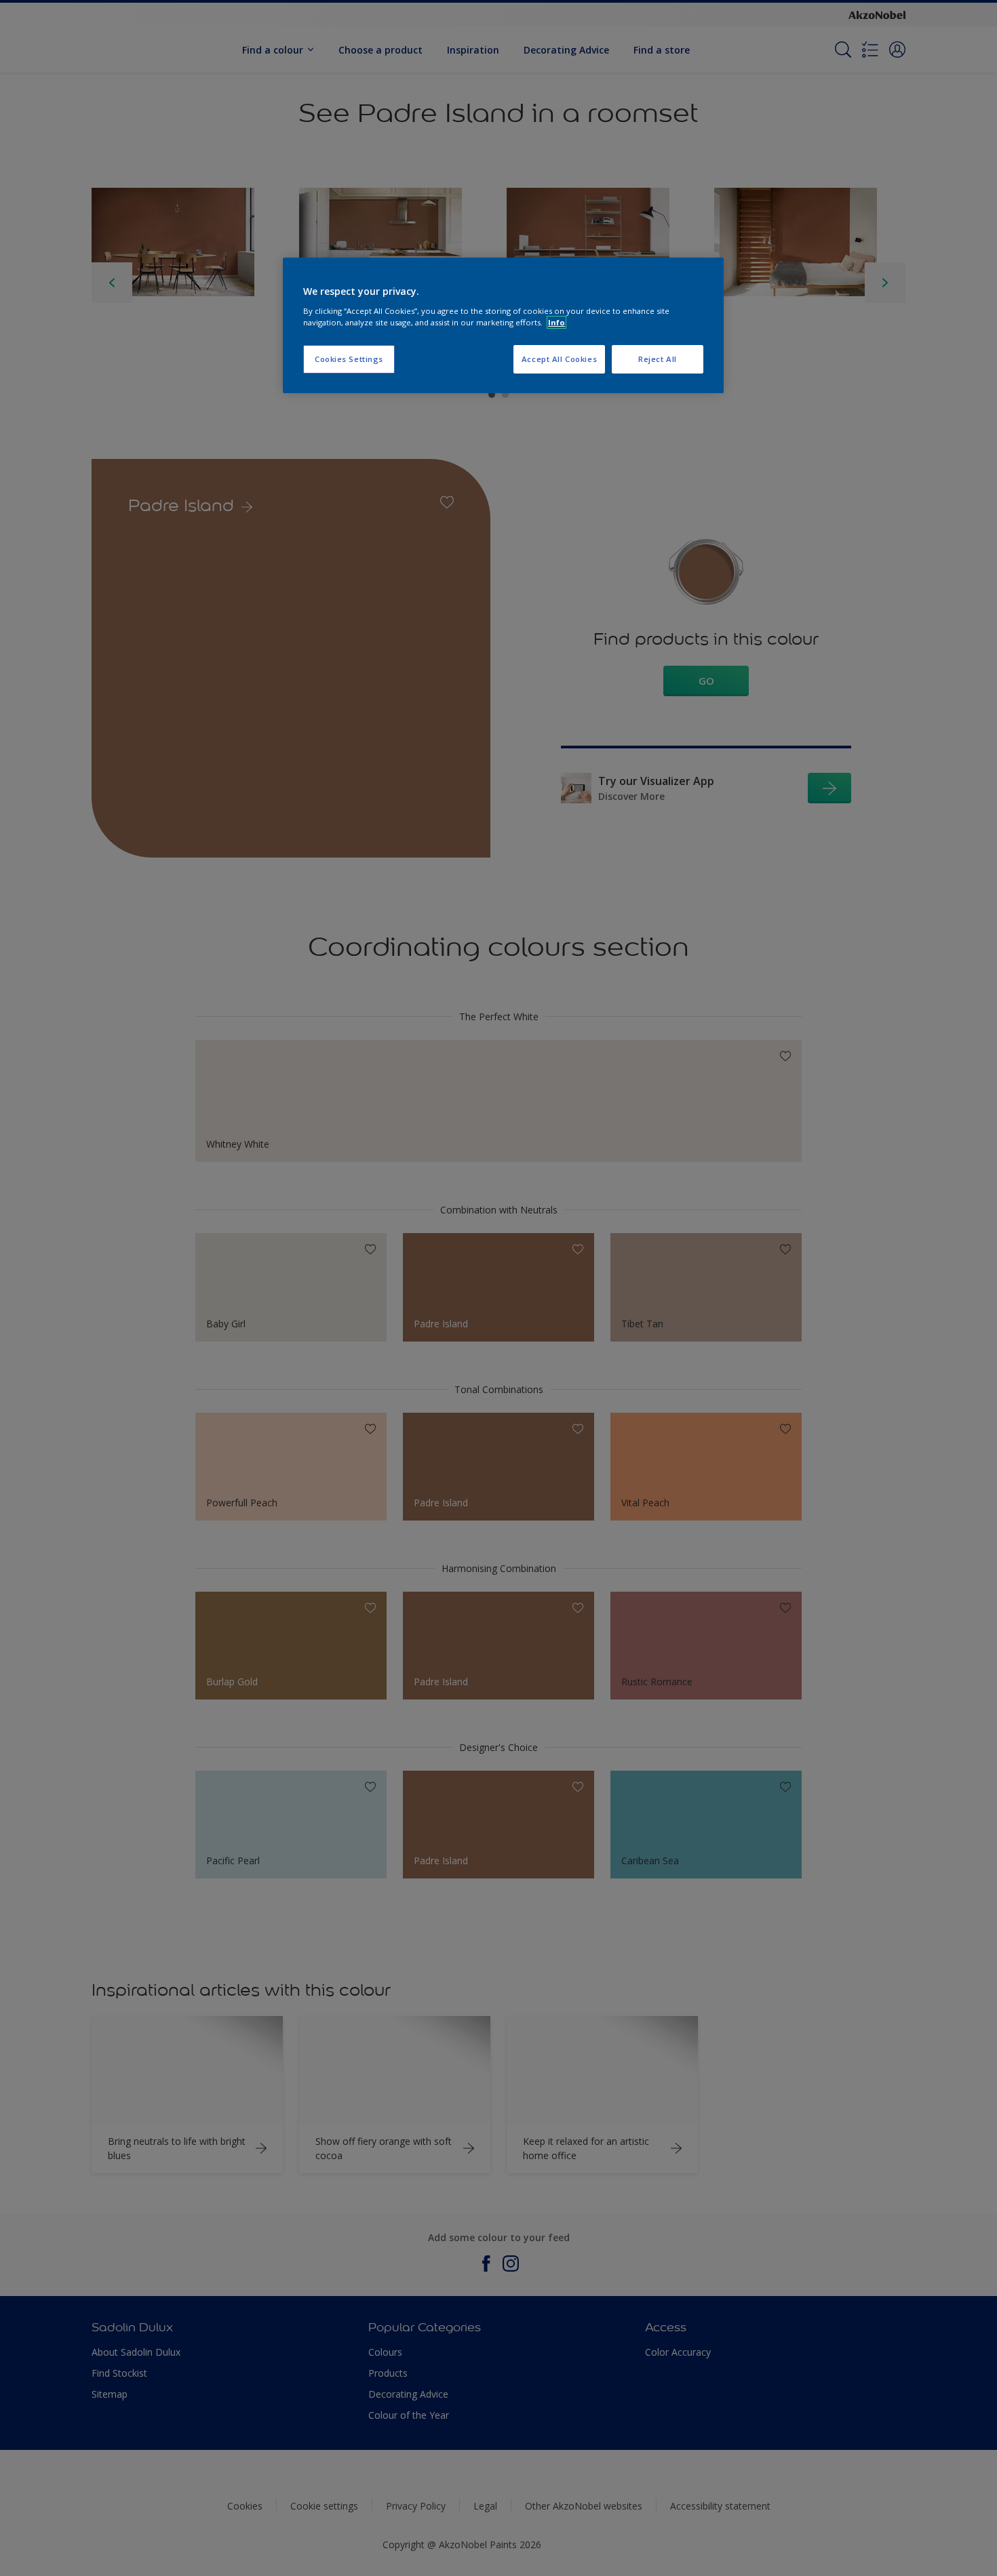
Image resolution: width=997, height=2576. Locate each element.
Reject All (658, 359)
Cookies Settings (349, 359)
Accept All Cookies (559, 359)
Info (556, 322)
